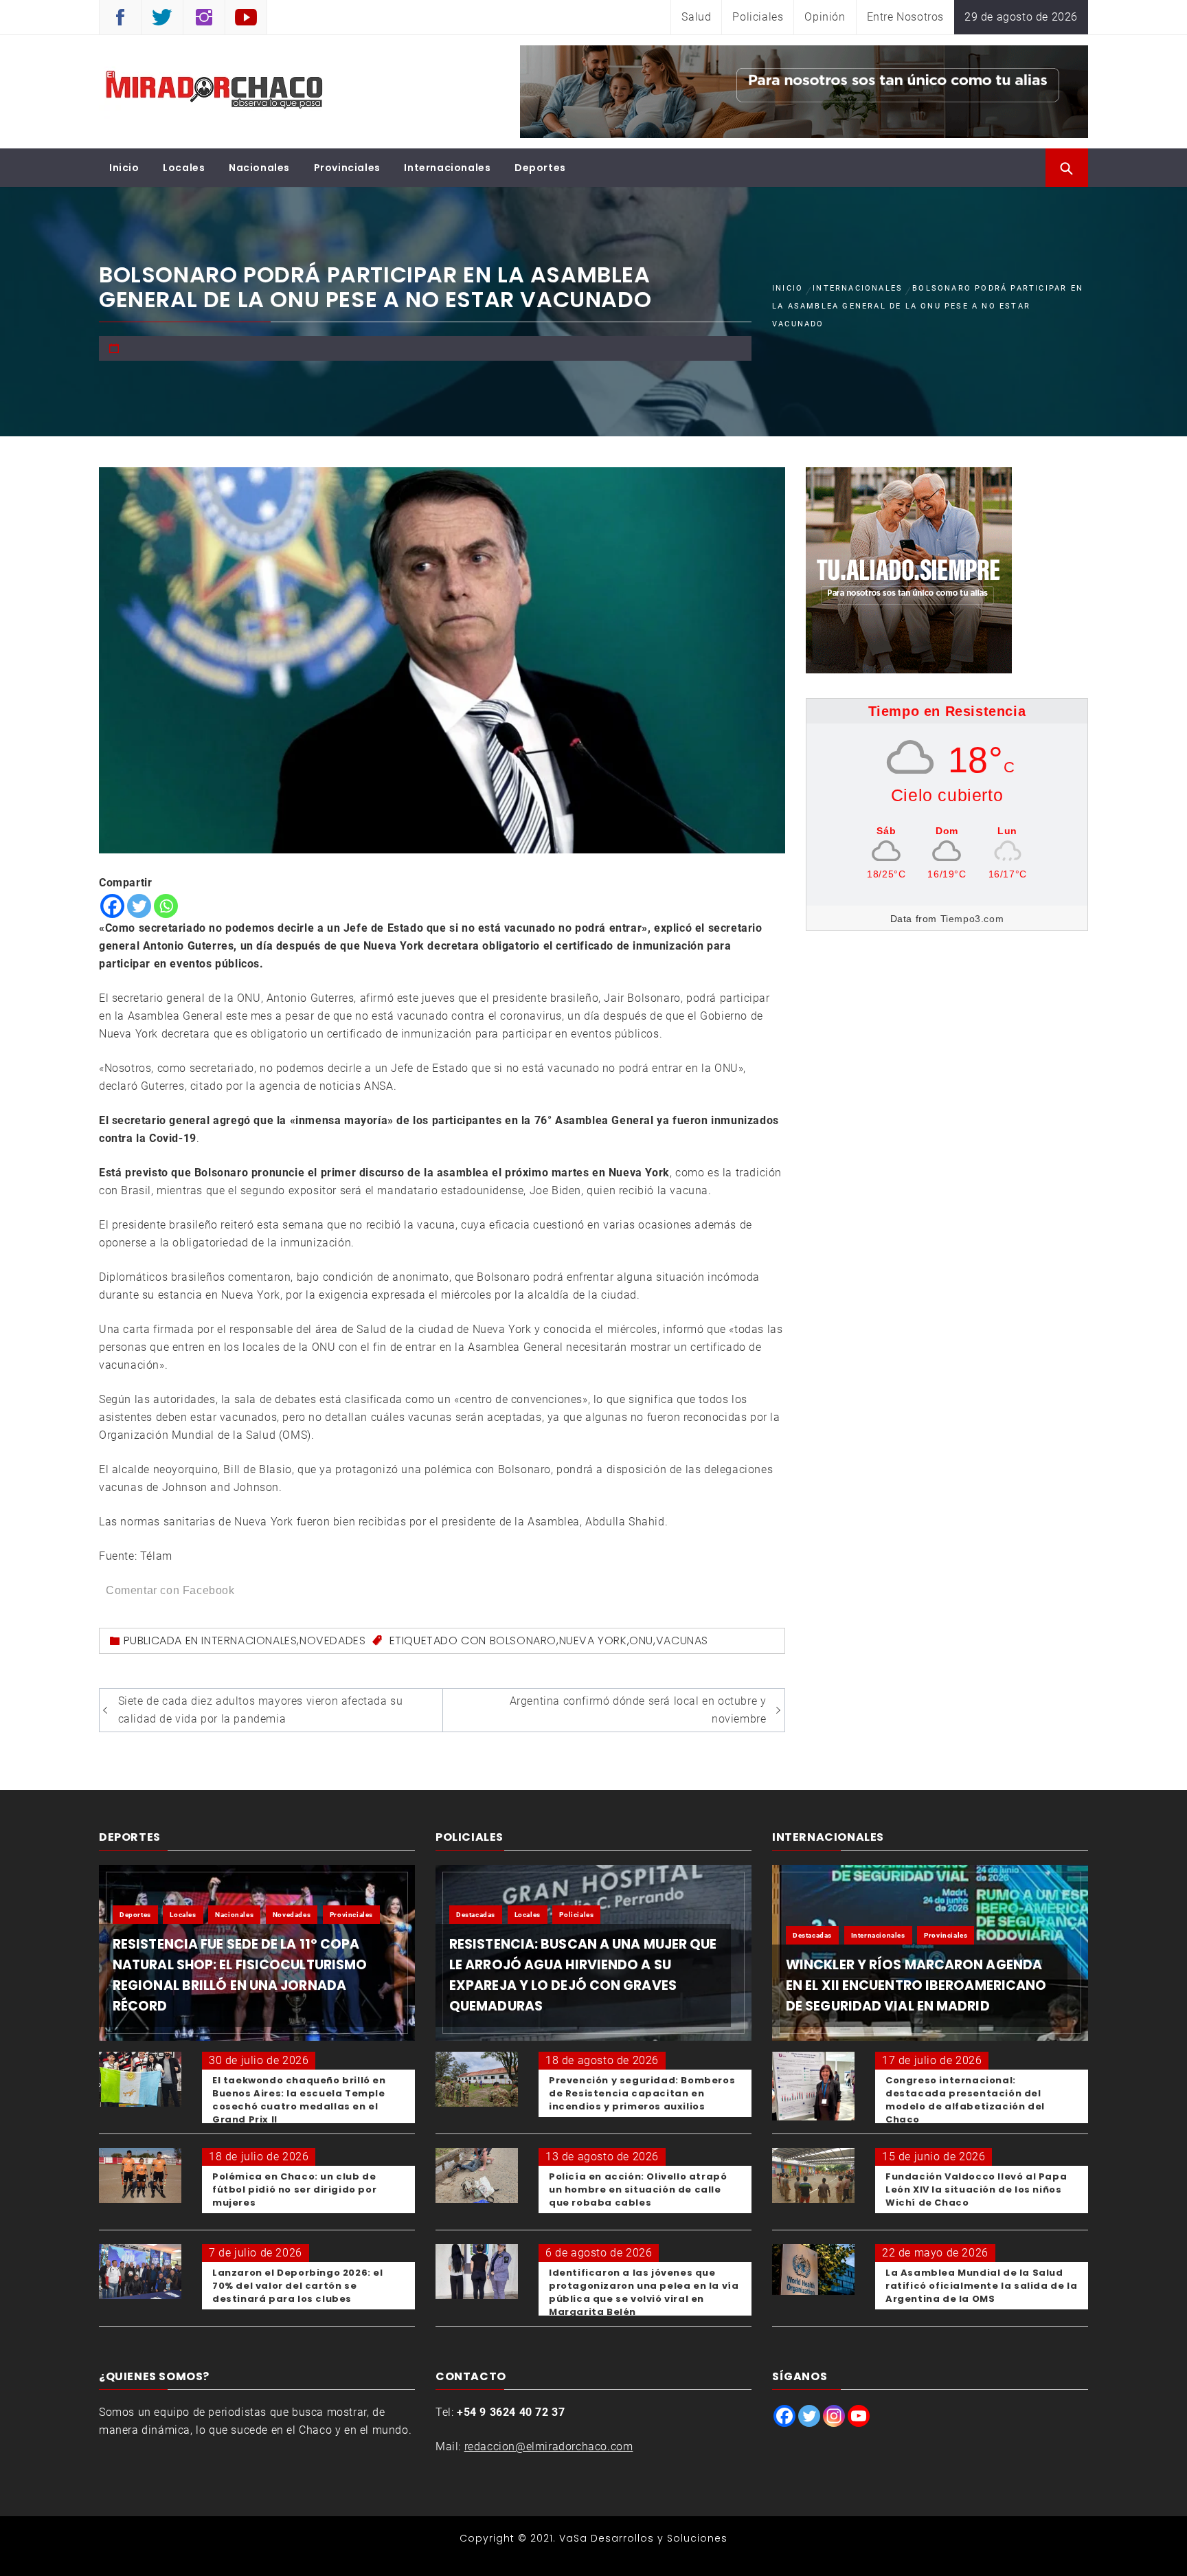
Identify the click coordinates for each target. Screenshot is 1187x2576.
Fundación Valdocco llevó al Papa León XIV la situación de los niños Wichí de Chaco (976, 2189)
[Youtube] (859, 2416)
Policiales (758, 17)
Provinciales (347, 168)
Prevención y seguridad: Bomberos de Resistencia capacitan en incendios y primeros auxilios (642, 2093)
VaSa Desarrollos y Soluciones (643, 2538)
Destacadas (476, 1915)
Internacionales (447, 168)
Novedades (332, 1640)
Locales (184, 168)
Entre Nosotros (905, 17)
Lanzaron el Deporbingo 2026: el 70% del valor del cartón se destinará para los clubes (298, 2286)
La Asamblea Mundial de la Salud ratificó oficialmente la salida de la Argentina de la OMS (981, 2286)
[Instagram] (834, 2416)
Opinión (825, 17)
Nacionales (259, 168)
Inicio (124, 168)
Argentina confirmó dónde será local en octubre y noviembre (638, 1710)
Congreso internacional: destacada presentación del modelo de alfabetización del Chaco (965, 2100)
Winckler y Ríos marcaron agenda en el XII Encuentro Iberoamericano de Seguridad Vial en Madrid (916, 1985)
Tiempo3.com (972, 919)
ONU (641, 1640)
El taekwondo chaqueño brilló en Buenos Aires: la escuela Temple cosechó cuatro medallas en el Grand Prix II (299, 2100)
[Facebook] (112, 906)
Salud (696, 17)
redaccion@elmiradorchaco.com (549, 2446)
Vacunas (682, 1640)
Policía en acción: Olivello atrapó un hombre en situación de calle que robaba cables (638, 2189)
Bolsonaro (523, 1640)
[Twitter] (139, 906)
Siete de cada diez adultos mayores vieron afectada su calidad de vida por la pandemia (261, 1710)
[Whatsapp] (166, 906)
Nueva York (593, 1640)
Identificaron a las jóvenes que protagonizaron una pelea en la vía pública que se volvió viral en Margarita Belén (644, 2292)
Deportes (540, 168)
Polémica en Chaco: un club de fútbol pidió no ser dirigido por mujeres (294, 2189)
